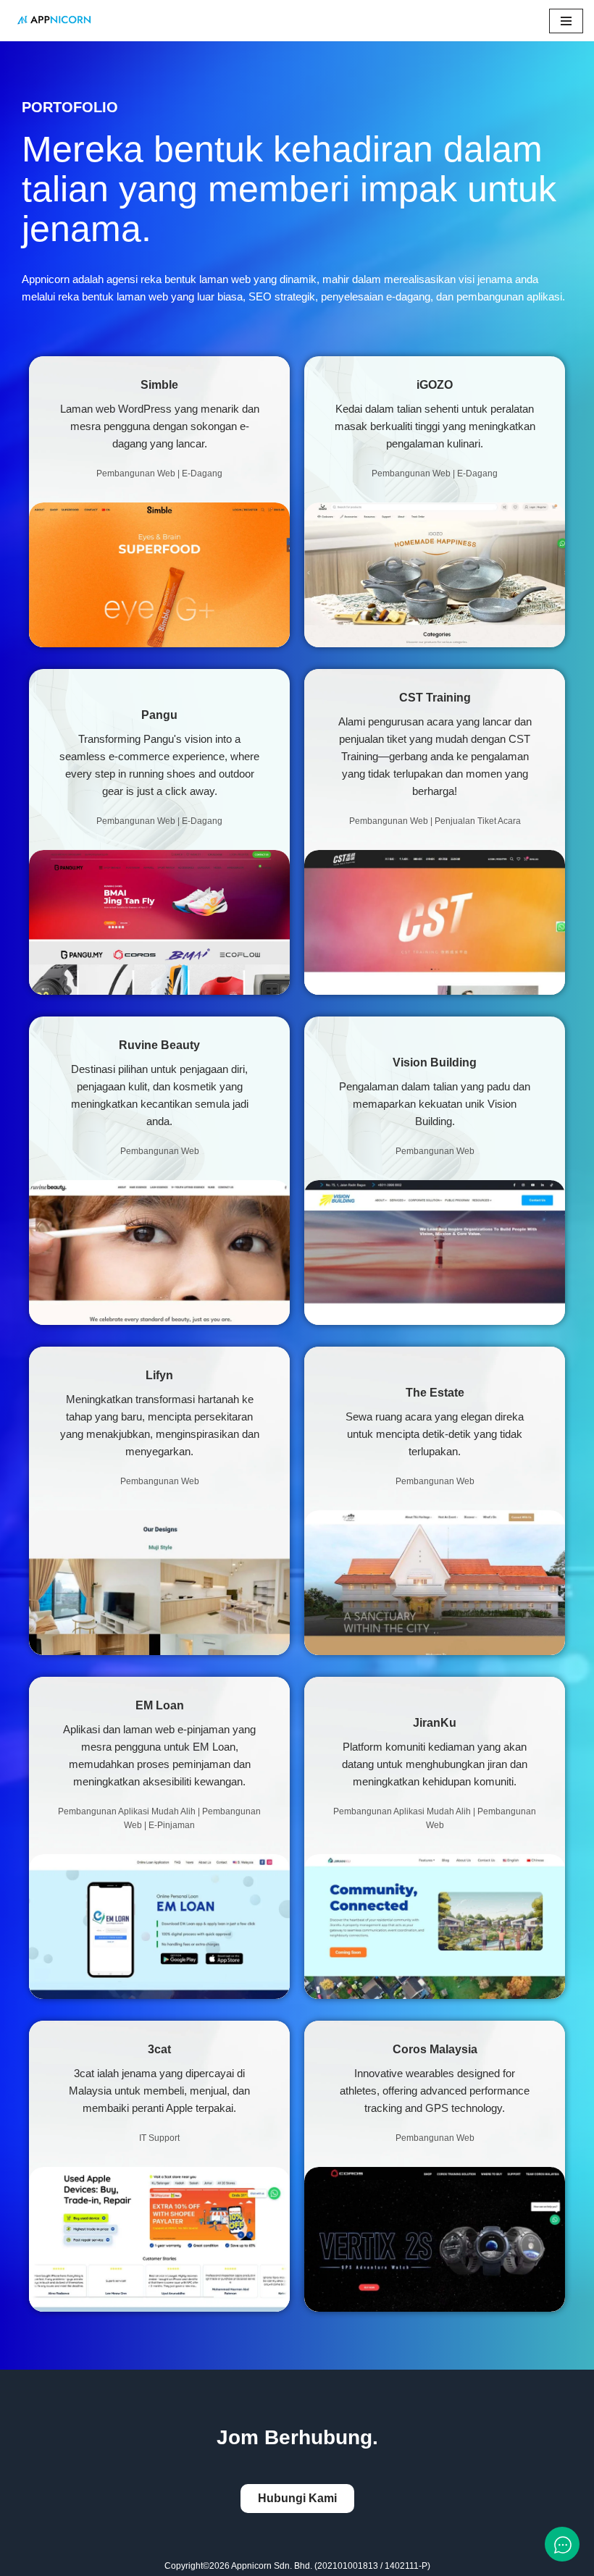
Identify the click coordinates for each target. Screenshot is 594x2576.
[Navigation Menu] (566, 21)
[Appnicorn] (54, 21)
